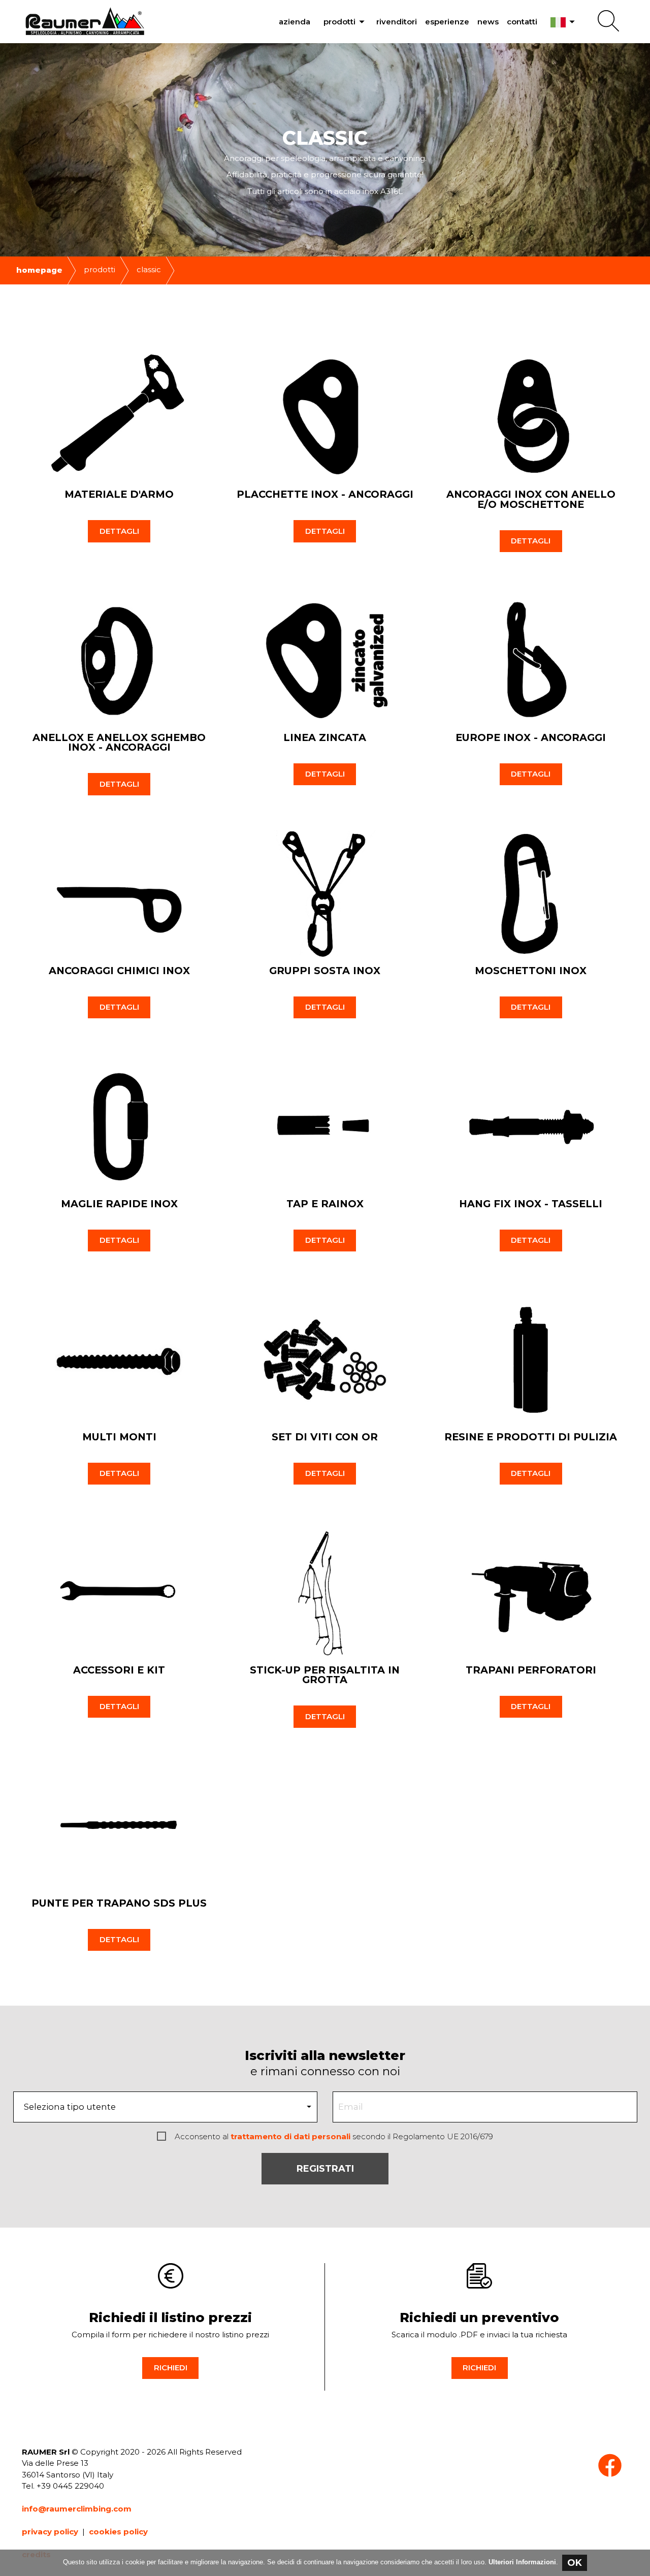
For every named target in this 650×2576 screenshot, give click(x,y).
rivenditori (397, 22)
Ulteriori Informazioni (522, 2562)
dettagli (119, 531)
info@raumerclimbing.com (77, 2509)
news (488, 22)
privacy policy (50, 2532)
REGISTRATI (325, 2169)
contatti (522, 22)
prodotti (346, 22)
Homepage (39, 270)
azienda (295, 22)
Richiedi (171, 2368)
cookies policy (118, 2532)
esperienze (447, 22)
